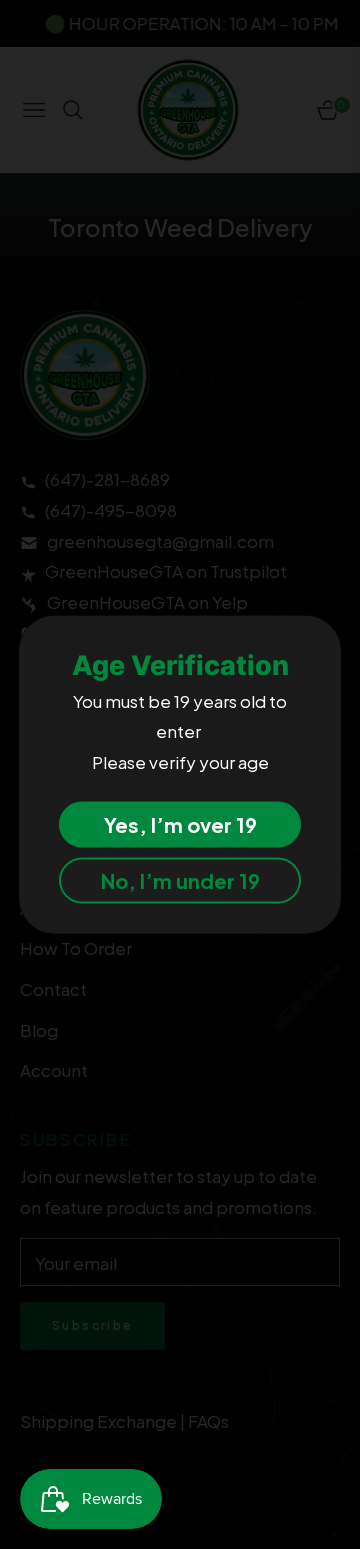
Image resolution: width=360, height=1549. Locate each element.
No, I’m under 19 (180, 880)
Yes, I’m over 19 (180, 824)
